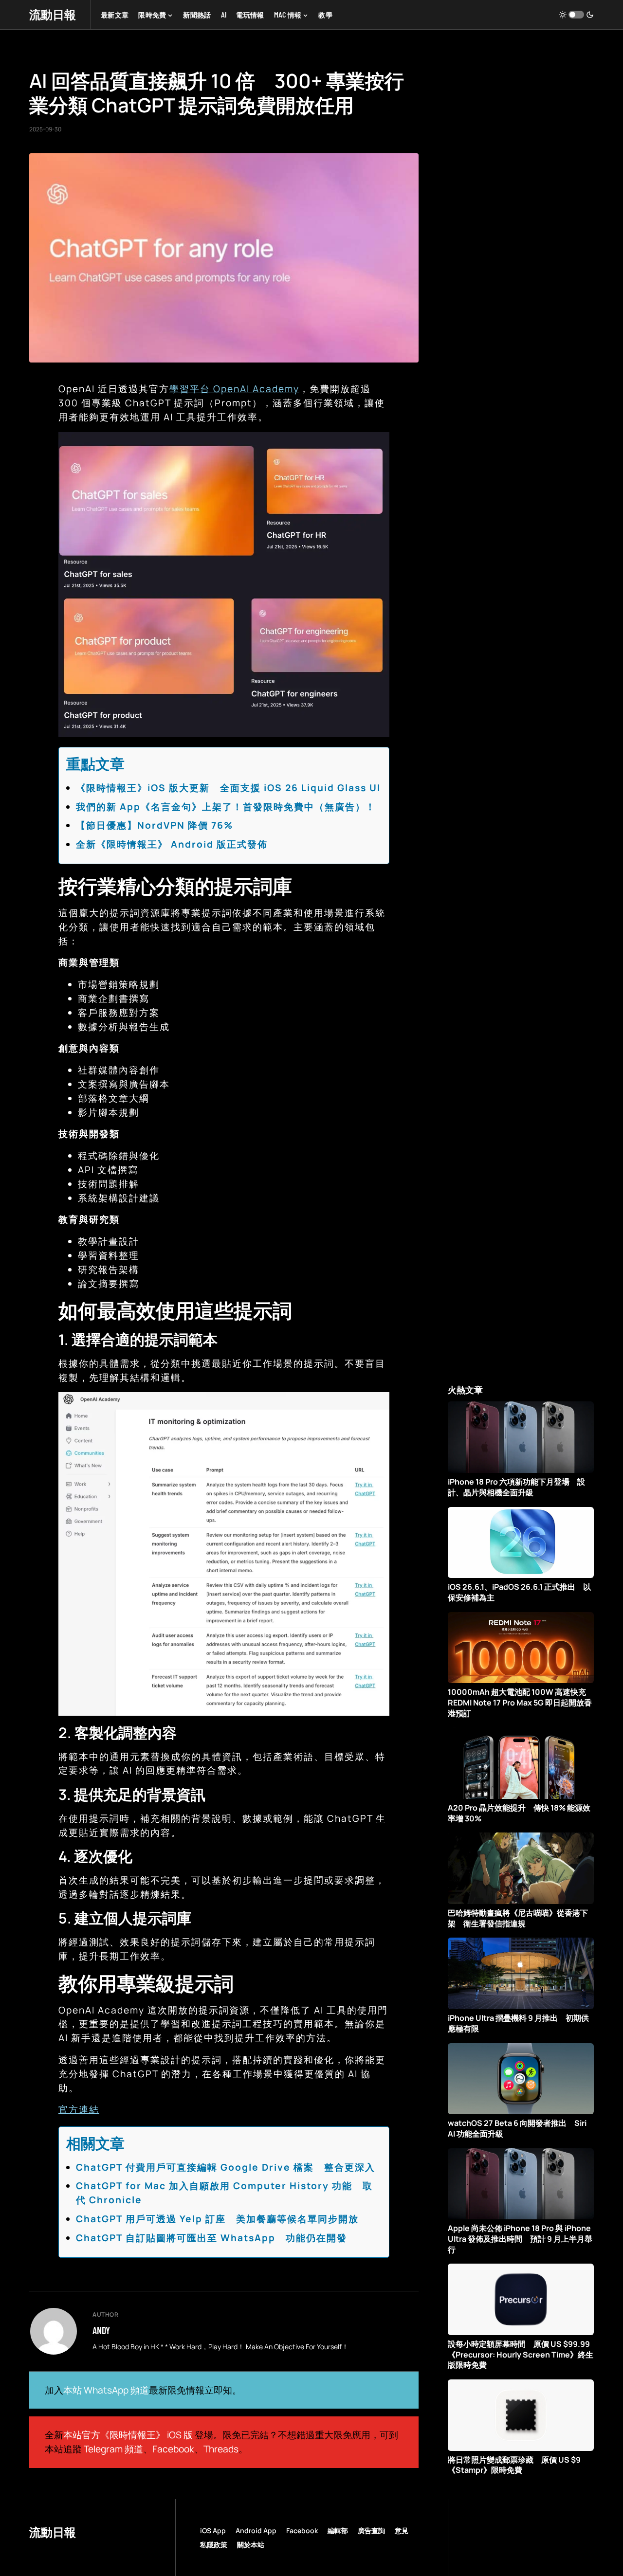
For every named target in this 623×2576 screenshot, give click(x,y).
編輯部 (338, 2531)
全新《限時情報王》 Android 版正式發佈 (172, 844)
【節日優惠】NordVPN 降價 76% (155, 825)
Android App (256, 2531)
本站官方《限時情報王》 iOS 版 (128, 2435)
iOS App (213, 2531)
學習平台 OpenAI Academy (234, 389)
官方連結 (79, 2109)
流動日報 (53, 14)
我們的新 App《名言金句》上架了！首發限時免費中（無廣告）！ (226, 807)
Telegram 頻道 (113, 2449)
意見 (402, 2531)
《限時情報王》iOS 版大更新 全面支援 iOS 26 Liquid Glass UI (228, 788)
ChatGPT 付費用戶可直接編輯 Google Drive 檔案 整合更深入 (226, 2167)
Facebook (173, 2449)
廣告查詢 (371, 2531)
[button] (576, 15)
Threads (221, 2449)
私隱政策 (214, 2545)
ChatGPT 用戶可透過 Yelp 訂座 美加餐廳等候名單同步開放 (217, 2219)
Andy (101, 2330)
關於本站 (251, 2545)
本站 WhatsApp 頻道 (106, 2390)
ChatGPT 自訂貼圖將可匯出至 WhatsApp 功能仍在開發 (211, 2238)
